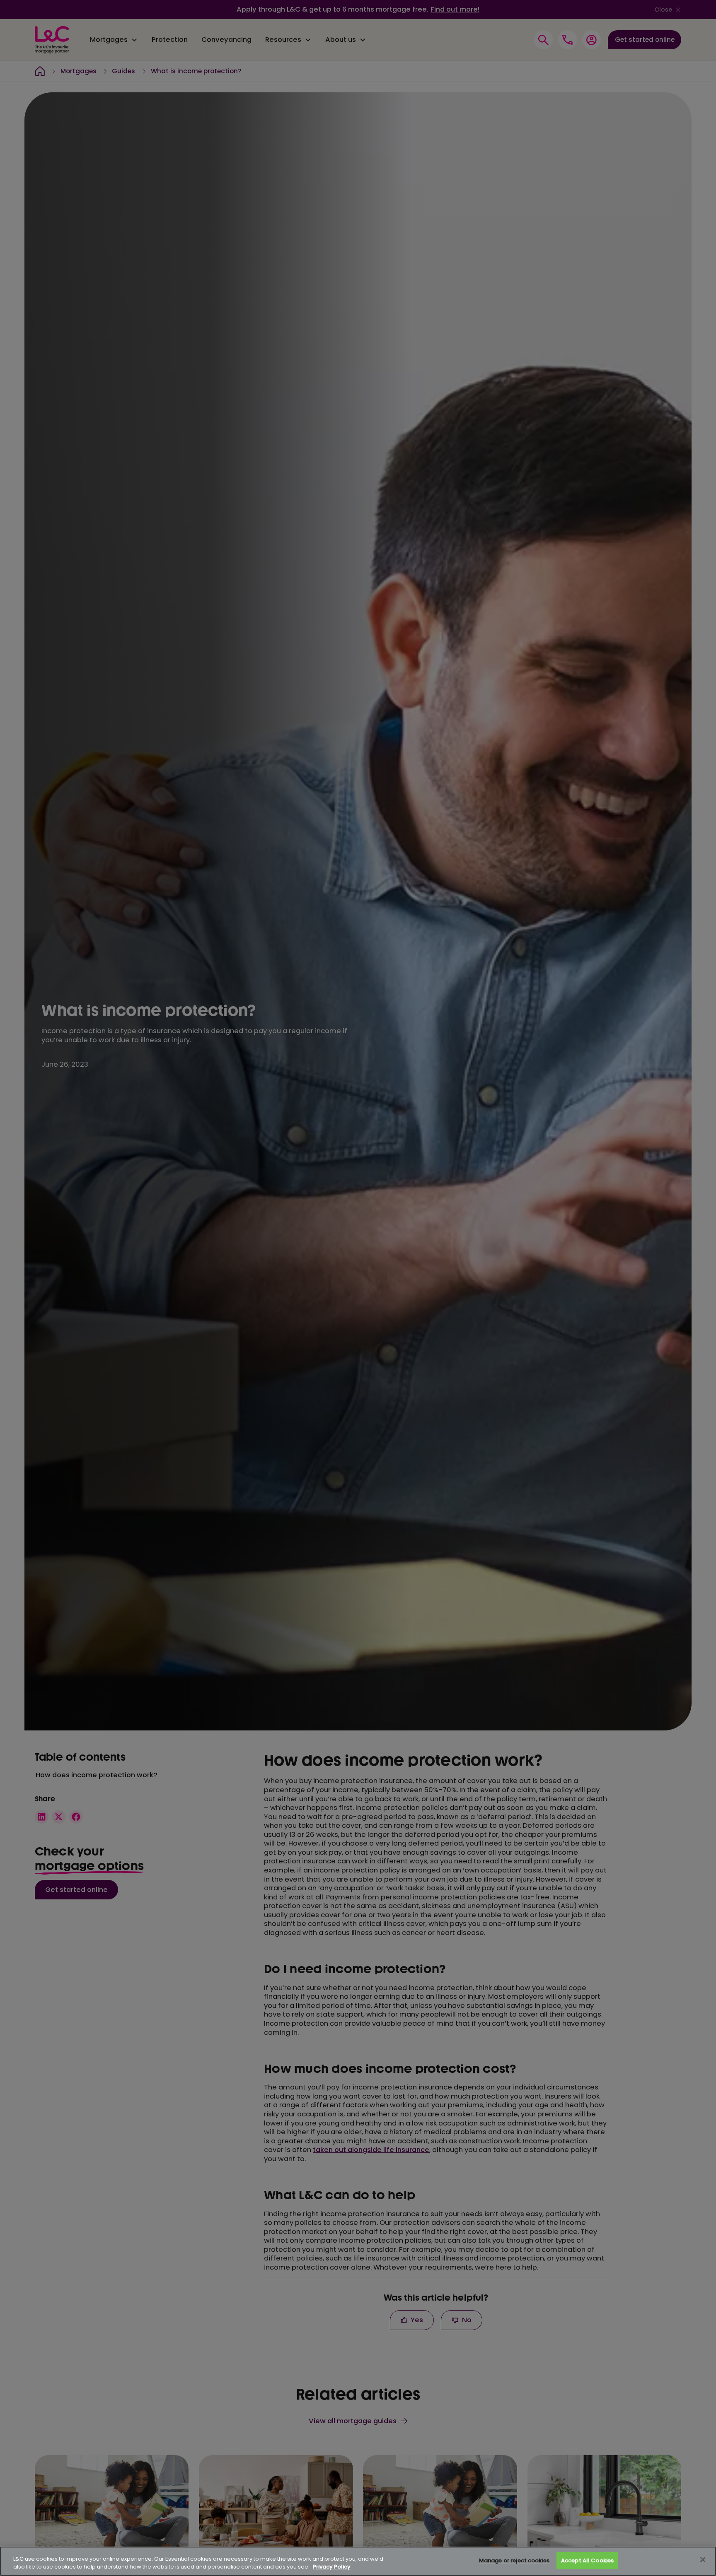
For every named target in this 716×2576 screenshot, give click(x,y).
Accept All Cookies (587, 2560)
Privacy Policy (332, 2567)
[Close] (703, 2560)
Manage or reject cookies (514, 2560)
